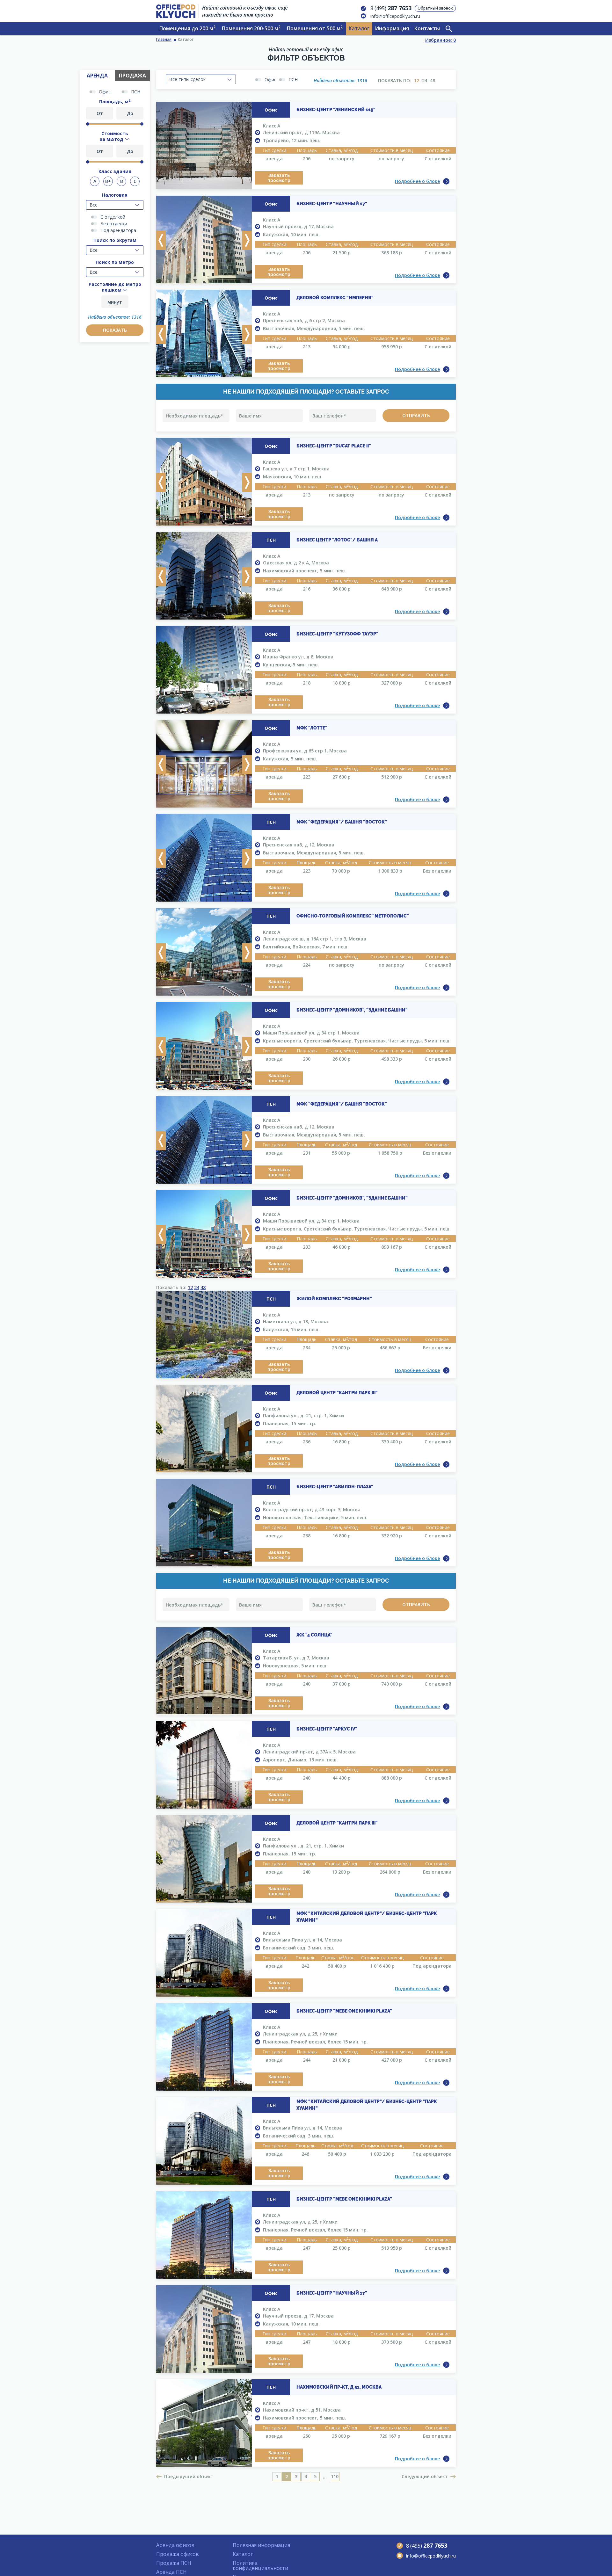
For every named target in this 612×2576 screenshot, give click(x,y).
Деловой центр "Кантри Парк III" (337, 1393)
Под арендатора (118, 230)
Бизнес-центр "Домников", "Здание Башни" (352, 1010)
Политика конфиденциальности (260, 2565)
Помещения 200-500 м (251, 28)
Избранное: (441, 40)
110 (335, 2476)
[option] (204, 146)
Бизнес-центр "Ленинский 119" (336, 110)
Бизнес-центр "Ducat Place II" (334, 446)
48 (433, 80)
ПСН (136, 92)
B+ (108, 181)
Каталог (359, 28)
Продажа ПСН (174, 2563)
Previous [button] (161, 240)
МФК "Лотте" (312, 728)
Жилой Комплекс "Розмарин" (334, 1299)
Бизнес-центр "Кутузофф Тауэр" (337, 634)
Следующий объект (425, 2476)
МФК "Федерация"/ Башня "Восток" (342, 822)
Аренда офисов (175, 2545)
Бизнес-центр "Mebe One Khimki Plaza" (344, 2011)
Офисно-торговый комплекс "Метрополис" (353, 916)
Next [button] (247, 240)
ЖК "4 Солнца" (314, 1635)
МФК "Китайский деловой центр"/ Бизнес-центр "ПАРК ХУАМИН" (367, 1917)
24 (425, 80)
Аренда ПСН (171, 2572)
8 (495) (391, 8)
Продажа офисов (178, 2554)
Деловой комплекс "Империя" (335, 298)
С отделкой (113, 217)
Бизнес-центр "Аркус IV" (327, 1729)
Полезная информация (261, 2545)
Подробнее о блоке (417, 181)
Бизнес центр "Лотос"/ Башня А (337, 540)
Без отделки (114, 224)
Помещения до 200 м (187, 28)
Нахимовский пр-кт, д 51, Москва (339, 2387)
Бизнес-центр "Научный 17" (332, 204)
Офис (105, 92)
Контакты (427, 28)
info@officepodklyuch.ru (395, 16)
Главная (164, 39)
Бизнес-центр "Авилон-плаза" (335, 1487)
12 (417, 80)
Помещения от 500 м (315, 28)
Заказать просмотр (279, 178)
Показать (115, 330)
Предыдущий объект (189, 2476)
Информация (392, 28)
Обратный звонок (435, 8)
